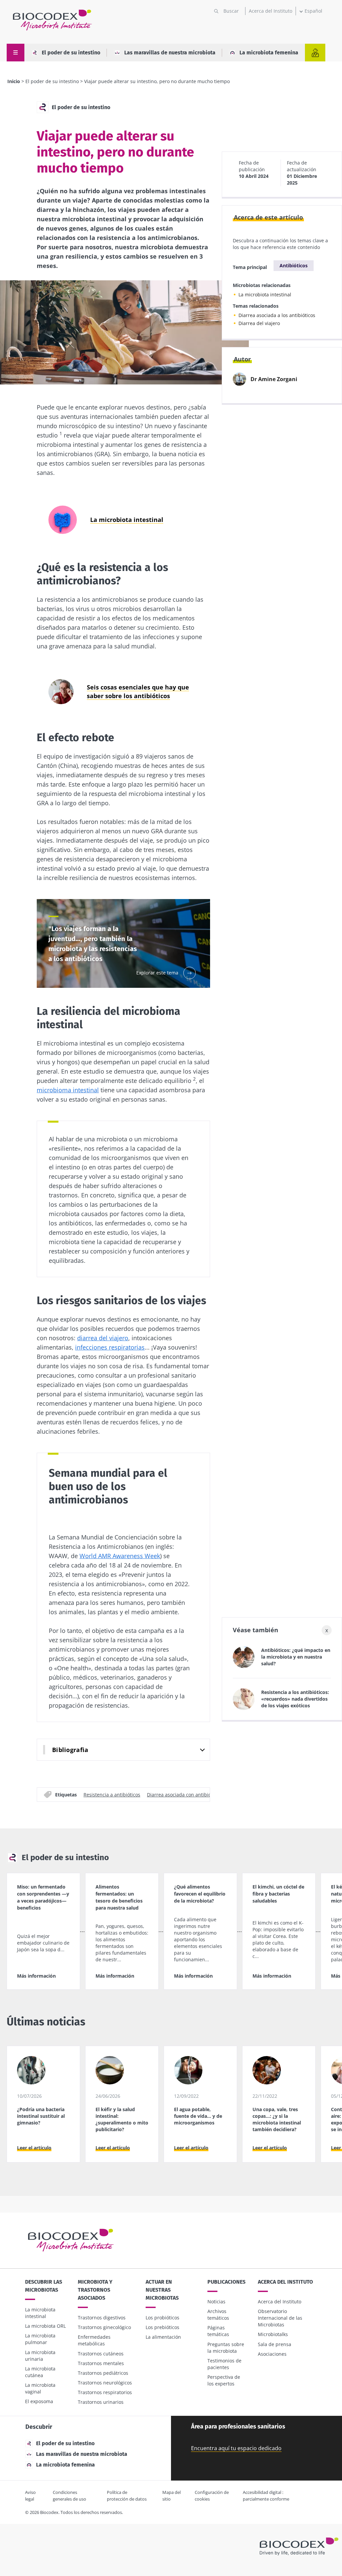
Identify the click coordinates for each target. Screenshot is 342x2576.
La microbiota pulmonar (40, 2339)
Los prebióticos (162, 2327)
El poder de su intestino (71, 53)
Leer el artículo (34, 2148)
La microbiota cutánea (40, 2372)
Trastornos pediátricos (103, 2373)
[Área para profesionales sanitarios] (315, 53)
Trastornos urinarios (101, 2402)
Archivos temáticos (218, 2315)
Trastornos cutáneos (101, 2354)
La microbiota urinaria (40, 2356)
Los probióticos (162, 2318)
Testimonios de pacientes (224, 2364)
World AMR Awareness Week (120, 1556)
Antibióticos (294, 265)
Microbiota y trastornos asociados (95, 2290)
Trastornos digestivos (102, 2318)
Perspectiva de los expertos (224, 2380)
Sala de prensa (275, 2344)
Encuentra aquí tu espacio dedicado (236, 2448)
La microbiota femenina (269, 53)
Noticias (216, 2302)
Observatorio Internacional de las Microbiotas (280, 2318)
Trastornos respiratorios (105, 2392)
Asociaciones (272, 2354)
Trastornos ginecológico (104, 2327)
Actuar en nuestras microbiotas (162, 2290)
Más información (36, 1976)
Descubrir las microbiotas (44, 2286)
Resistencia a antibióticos (112, 1794)
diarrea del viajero (103, 1338)
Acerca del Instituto (271, 11)
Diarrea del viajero (259, 323)
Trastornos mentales (101, 2363)
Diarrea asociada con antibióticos (184, 1794)
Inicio (14, 81)
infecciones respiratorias (110, 1347)
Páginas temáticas (218, 2331)
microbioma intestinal (68, 1090)
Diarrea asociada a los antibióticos (277, 315)
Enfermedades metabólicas (94, 2340)
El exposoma (39, 2401)
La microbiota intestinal (265, 295)
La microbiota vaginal (40, 2388)
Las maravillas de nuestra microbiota (170, 53)
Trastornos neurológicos (105, 2383)
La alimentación (163, 2337)
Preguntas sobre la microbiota (226, 2348)
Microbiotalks (273, 2334)
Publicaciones (226, 2282)
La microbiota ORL (45, 2326)
